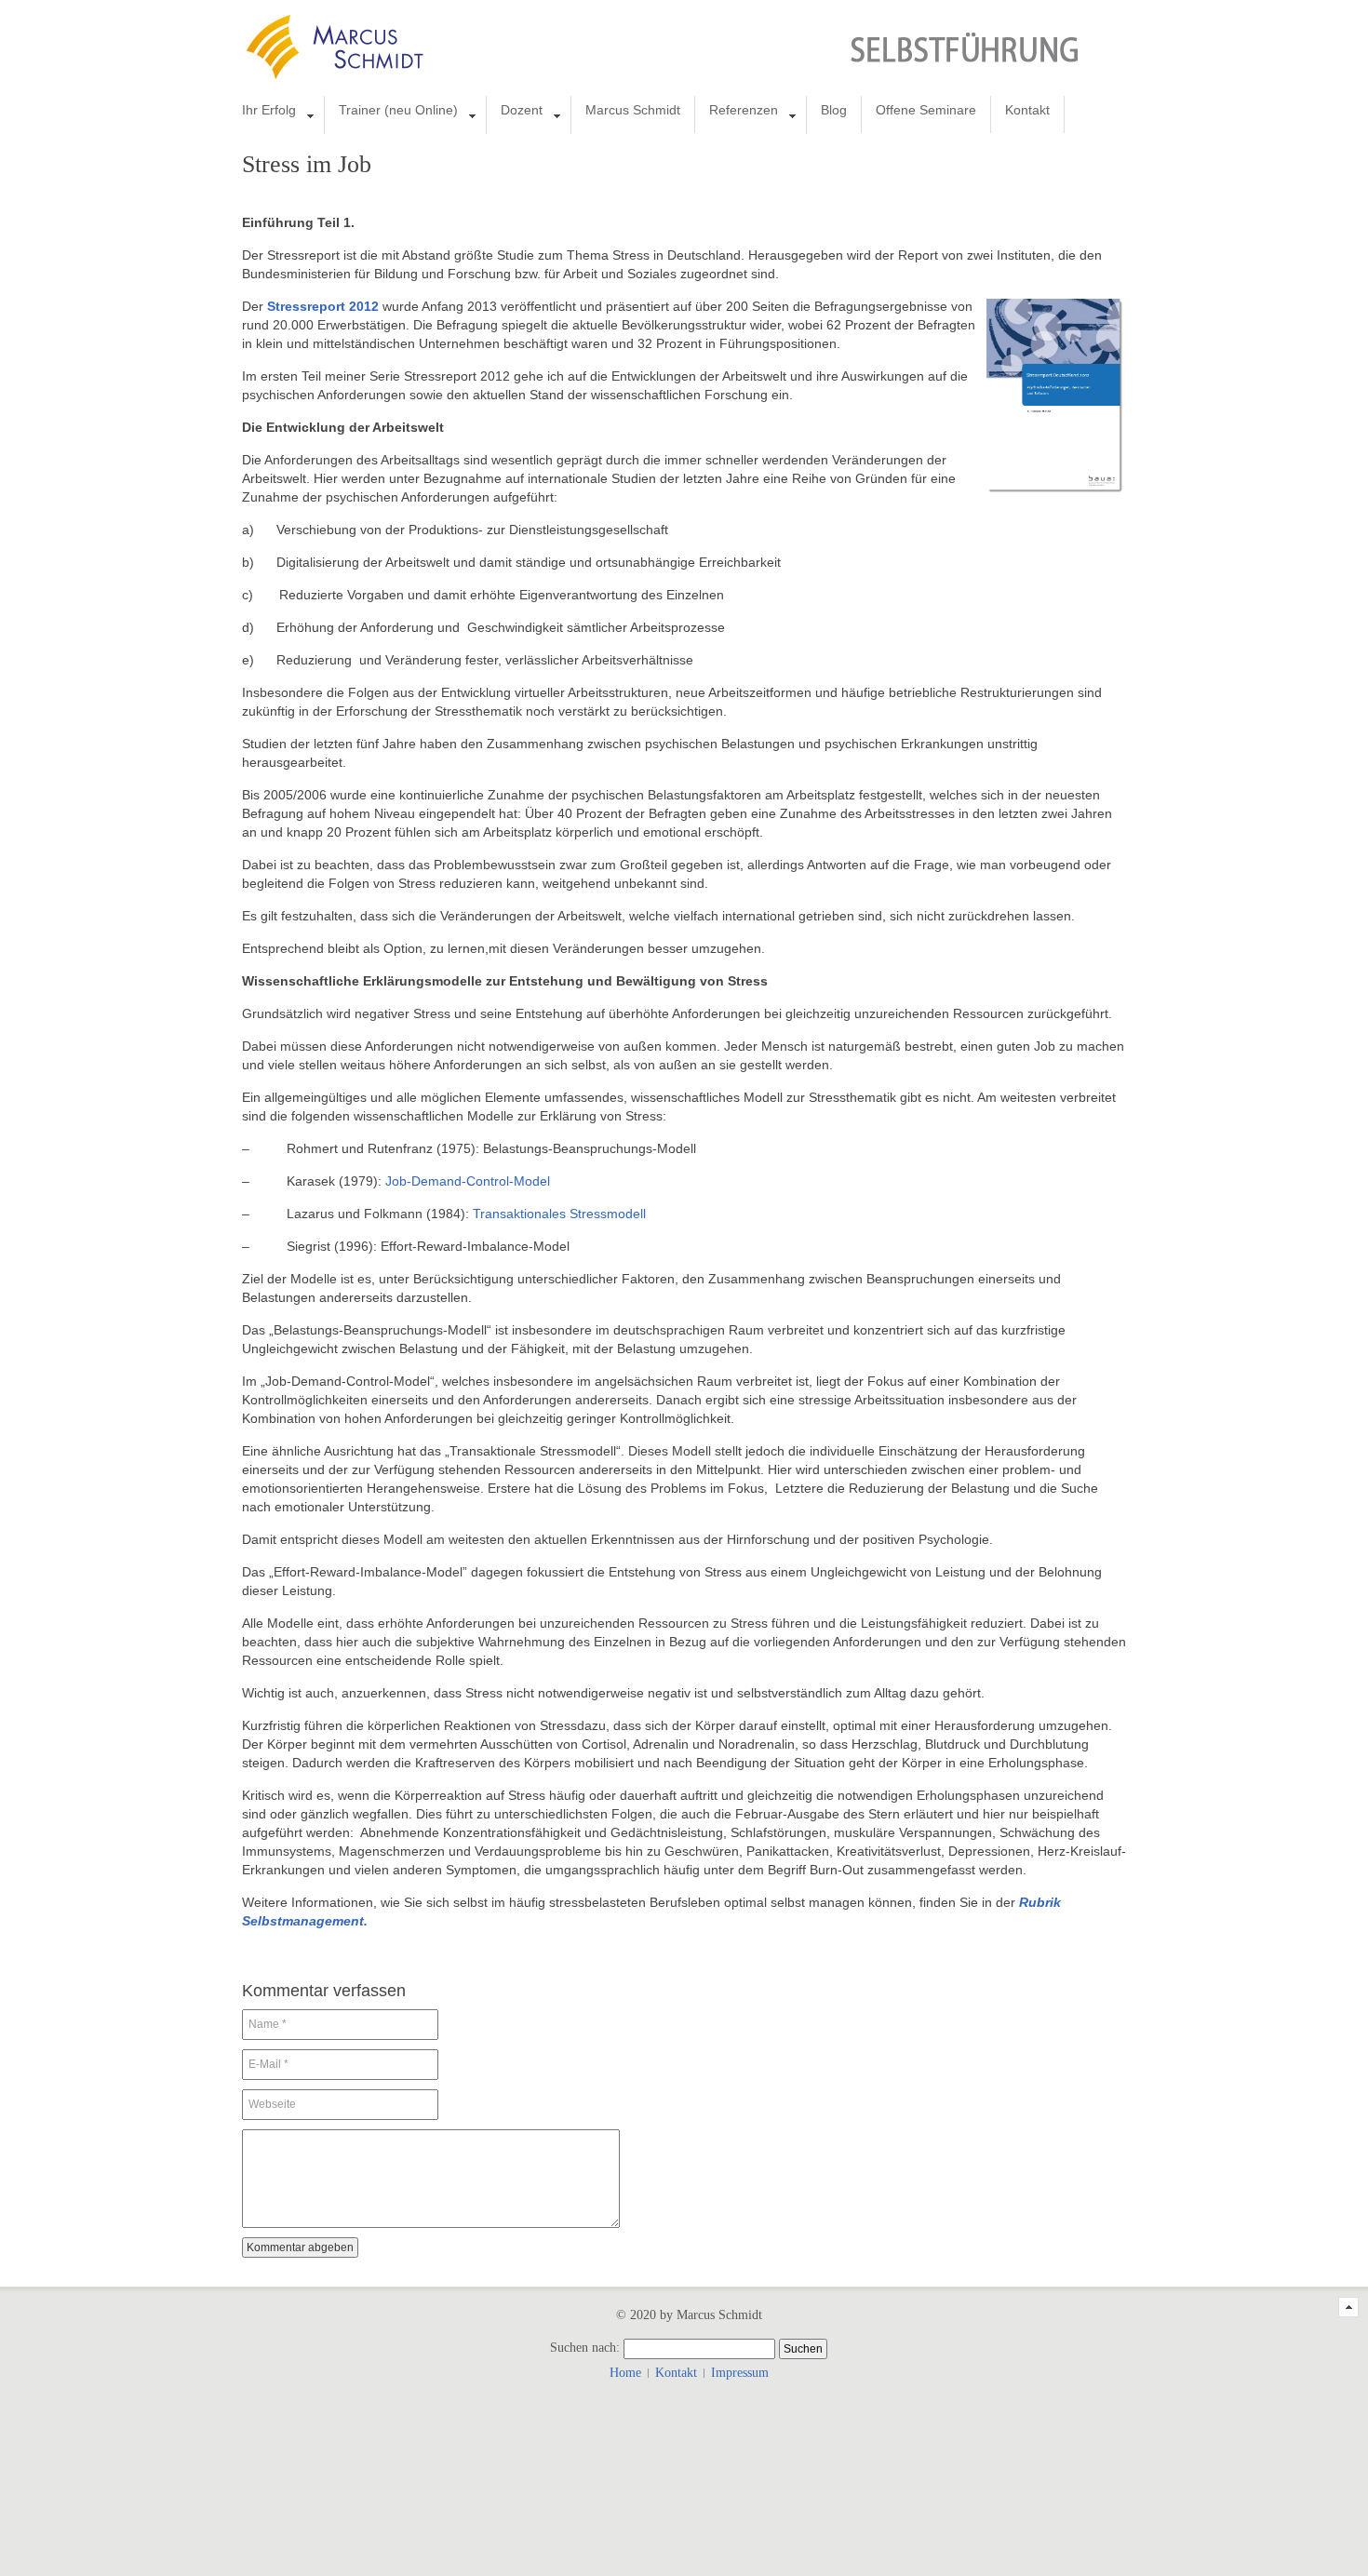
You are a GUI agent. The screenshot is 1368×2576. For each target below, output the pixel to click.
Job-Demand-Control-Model (468, 1181)
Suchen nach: (585, 2348)
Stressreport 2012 (323, 306)
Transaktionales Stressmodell (559, 1214)
